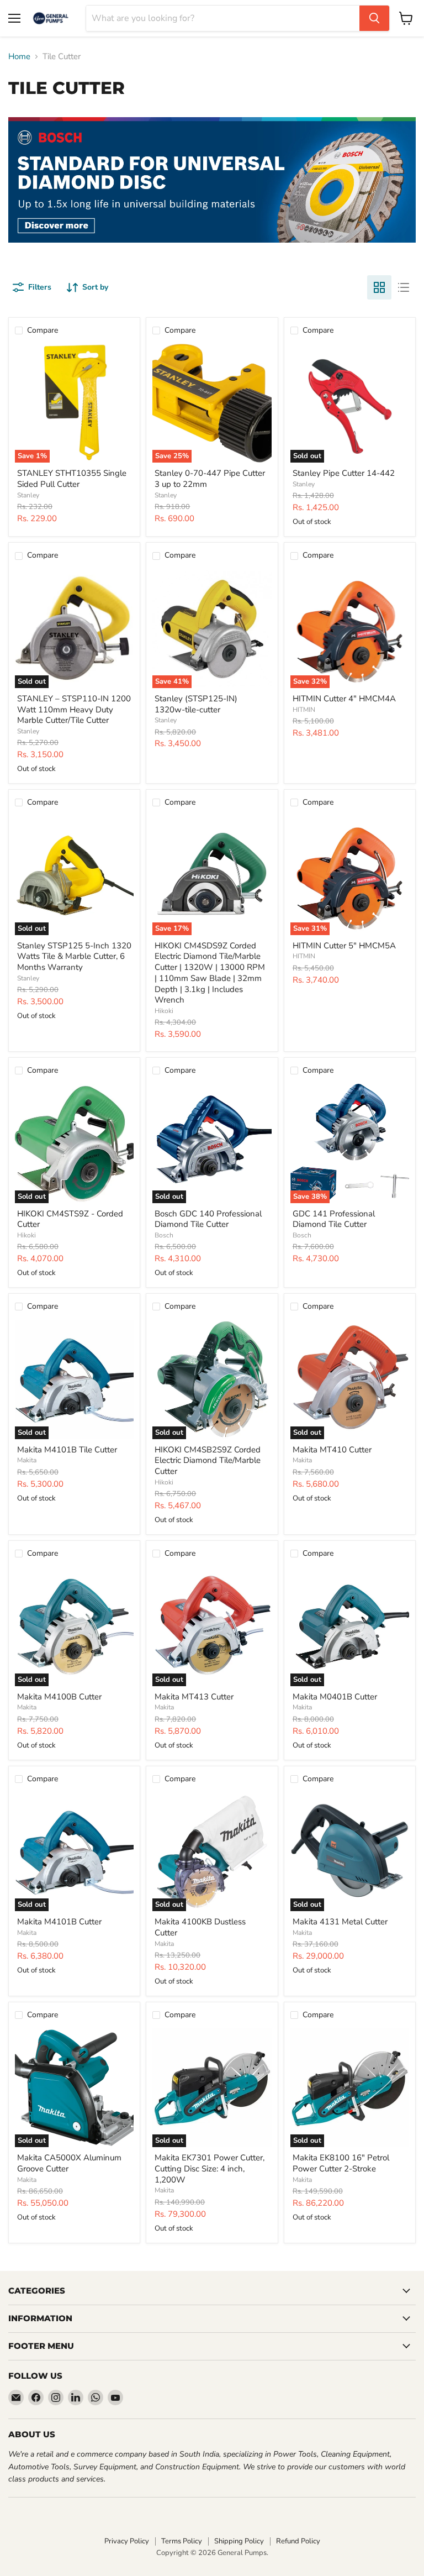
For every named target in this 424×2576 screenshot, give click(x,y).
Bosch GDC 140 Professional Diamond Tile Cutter (208, 1219)
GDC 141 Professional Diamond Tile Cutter (334, 1219)
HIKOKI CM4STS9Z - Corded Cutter (70, 1219)
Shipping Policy (239, 2541)
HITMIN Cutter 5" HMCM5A (344, 946)
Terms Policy (182, 2541)
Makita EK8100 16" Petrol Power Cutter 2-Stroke (341, 2163)
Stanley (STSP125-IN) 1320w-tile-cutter (196, 704)
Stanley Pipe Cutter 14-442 (344, 473)
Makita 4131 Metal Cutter (340, 1922)
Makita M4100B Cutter (59, 1697)
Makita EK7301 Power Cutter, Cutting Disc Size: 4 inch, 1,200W (210, 2168)
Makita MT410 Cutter (332, 1450)
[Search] (374, 18)
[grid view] (379, 287)
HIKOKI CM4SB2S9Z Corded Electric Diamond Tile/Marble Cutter (208, 1460)
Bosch (164, 1235)
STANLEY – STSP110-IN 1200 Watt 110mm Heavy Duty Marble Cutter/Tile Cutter (74, 709)
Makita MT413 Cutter (194, 1697)
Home (19, 57)
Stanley (28, 495)
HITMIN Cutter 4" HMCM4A (344, 699)
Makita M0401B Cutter (335, 1697)
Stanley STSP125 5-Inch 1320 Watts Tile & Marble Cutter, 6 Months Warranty (74, 956)
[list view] (404, 287)
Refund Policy (298, 2541)
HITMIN (304, 710)
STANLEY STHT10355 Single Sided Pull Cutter (72, 479)
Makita (27, 1460)
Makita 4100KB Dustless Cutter (200, 1927)
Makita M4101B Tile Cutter (67, 1450)
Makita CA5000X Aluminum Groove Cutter (69, 2163)
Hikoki (164, 1011)
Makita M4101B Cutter (59, 1922)
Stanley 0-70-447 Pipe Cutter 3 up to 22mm (210, 479)
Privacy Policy (127, 2541)
